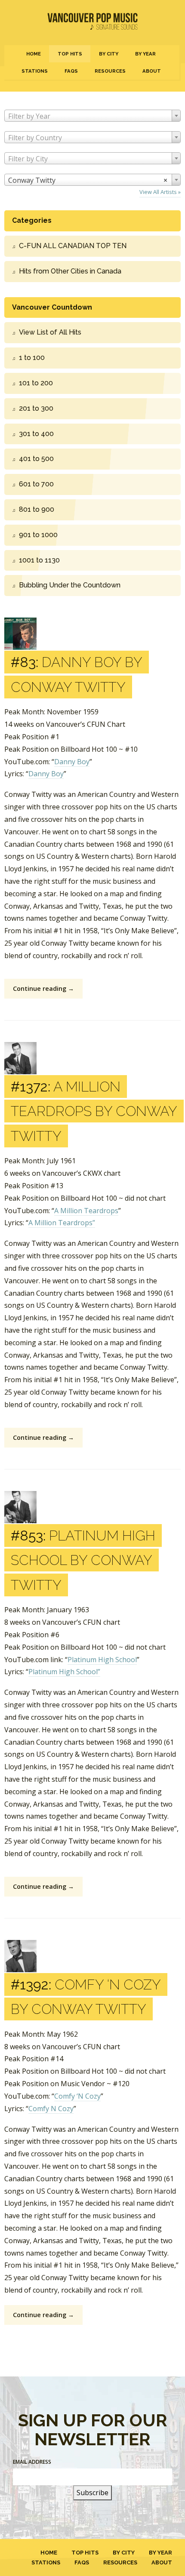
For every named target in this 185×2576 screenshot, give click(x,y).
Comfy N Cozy (51, 2109)
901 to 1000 (38, 535)
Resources (110, 71)
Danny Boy (72, 762)
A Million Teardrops (86, 1211)
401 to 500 (36, 459)
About (152, 71)
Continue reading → (43, 988)
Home (34, 54)
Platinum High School (102, 1660)
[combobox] (92, 116)
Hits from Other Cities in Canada (70, 271)
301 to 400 (36, 434)
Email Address (32, 2462)
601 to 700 (36, 484)
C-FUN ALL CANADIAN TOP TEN (73, 246)
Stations (35, 71)
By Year (145, 54)
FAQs (71, 71)
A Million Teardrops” (62, 1223)
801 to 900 (37, 509)
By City (109, 54)
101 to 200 (36, 383)
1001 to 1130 (39, 560)
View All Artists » (160, 192)
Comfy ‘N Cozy (77, 2096)
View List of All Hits (50, 332)
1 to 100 (32, 358)
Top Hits (70, 54)
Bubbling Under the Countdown (70, 585)
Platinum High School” (64, 1672)
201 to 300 (36, 408)
